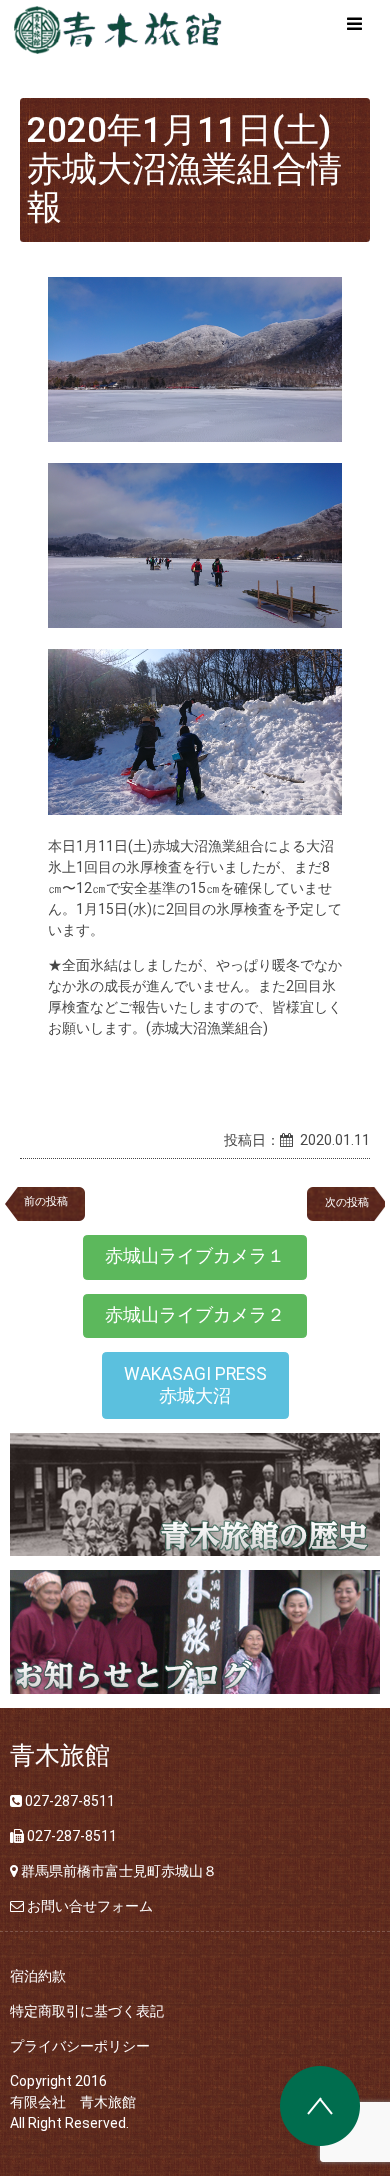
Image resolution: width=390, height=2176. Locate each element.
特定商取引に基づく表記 (87, 2011)
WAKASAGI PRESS (195, 1385)
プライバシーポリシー (80, 2046)
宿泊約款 (38, 1976)
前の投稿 (46, 1201)
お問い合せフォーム (90, 1906)
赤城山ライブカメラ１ (195, 1256)
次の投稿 (352, 1202)
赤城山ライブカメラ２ (195, 1315)
